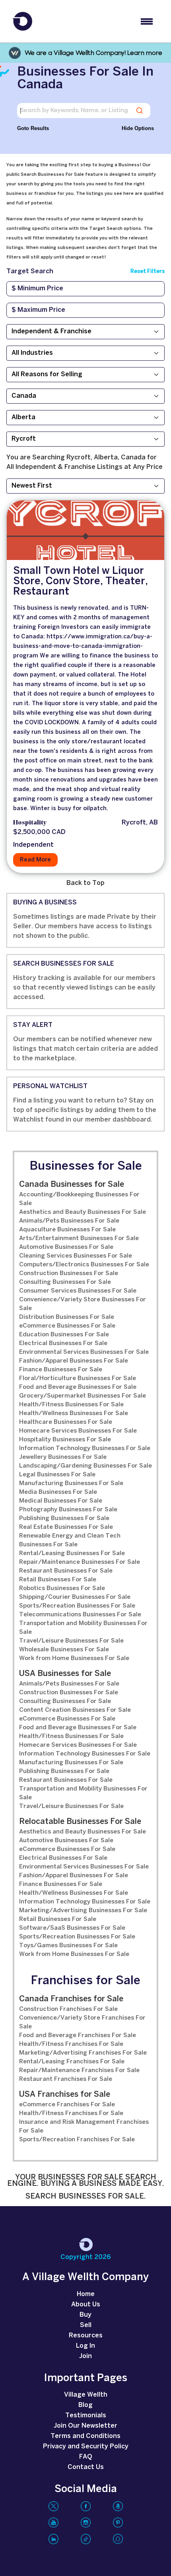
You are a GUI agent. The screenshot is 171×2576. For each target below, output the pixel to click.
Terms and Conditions (85, 2436)
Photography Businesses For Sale (68, 1510)
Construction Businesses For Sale (69, 1273)
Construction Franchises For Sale (68, 2009)
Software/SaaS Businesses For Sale (72, 1928)
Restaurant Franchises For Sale (66, 2079)
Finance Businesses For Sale (61, 1370)
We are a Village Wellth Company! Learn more (93, 53)
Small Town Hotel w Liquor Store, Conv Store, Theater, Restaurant (81, 581)
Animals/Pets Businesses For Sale (69, 1221)
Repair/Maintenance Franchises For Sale (79, 2071)
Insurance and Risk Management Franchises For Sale (84, 2127)
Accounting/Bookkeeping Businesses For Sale (79, 1199)
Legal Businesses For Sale (57, 1475)
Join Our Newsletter (85, 2426)
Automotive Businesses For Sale (66, 1247)
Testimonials (86, 2416)
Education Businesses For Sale (64, 1335)
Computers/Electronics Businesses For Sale (84, 1265)
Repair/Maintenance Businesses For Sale (80, 1562)
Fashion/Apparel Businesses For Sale (74, 1361)
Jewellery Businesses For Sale (63, 1457)
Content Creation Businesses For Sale (75, 1710)
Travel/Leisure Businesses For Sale (71, 1641)
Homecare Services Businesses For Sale (78, 1431)
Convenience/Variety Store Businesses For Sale (83, 1304)
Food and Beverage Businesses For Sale (78, 1387)
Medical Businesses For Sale (61, 1501)
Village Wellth (86, 2395)
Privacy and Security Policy (86, 2447)
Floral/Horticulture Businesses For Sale (78, 1378)
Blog (85, 2405)
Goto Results (33, 128)
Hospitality (30, 823)
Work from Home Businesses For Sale (74, 1658)
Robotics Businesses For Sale (62, 1588)
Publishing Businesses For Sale (64, 1518)
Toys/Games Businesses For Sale (68, 1946)
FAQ (86, 2457)
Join (85, 2356)
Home (86, 2294)
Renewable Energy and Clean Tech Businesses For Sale (70, 1540)
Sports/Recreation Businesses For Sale (77, 1606)
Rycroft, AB (140, 823)
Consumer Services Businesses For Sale (78, 1291)
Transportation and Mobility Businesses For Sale (83, 1628)
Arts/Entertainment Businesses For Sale (79, 1238)
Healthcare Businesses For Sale (66, 1422)
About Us (86, 2305)
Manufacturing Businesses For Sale (71, 1483)
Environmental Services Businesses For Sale (84, 1352)
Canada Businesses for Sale (72, 1185)
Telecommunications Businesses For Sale (80, 1615)
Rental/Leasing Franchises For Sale (72, 2062)
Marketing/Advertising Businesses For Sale (83, 1911)
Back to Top (85, 883)
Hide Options (138, 128)
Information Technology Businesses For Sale (85, 1448)
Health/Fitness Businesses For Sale (71, 1405)
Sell (86, 2325)
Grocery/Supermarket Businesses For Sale (83, 1396)
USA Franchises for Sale (65, 2095)
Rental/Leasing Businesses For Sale (72, 1553)
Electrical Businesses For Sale (63, 1343)
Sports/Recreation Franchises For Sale (77, 2140)
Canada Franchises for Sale (71, 1999)
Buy (85, 2315)
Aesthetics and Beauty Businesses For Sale (83, 1212)
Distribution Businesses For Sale (67, 1317)
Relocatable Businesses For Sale (80, 1822)
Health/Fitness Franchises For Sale (71, 2044)
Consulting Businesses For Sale (65, 1282)
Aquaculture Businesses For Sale (67, 1230)
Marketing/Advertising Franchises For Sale (83, 2053)
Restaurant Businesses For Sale (66, 1571)
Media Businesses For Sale (58, 1492)
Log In (85, 2346)
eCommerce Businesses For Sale (67, 1326)
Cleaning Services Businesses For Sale (76, 1256)
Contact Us (86, 2467)
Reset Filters (148, 271)
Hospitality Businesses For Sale (65, 1440)
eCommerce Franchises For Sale (67, 2105)
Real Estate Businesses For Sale (66, 1527)
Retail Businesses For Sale (58, 1580)
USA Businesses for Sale (65, 1674)
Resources (86, 2336)
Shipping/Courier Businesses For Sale (75, 1597)
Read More (35, 860)
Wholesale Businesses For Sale (64, 1650)
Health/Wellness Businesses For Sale (74, 1413)
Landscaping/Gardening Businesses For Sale (85, 1466)
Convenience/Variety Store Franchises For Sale (82, 2022)
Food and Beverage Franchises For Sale (78, 2036)
